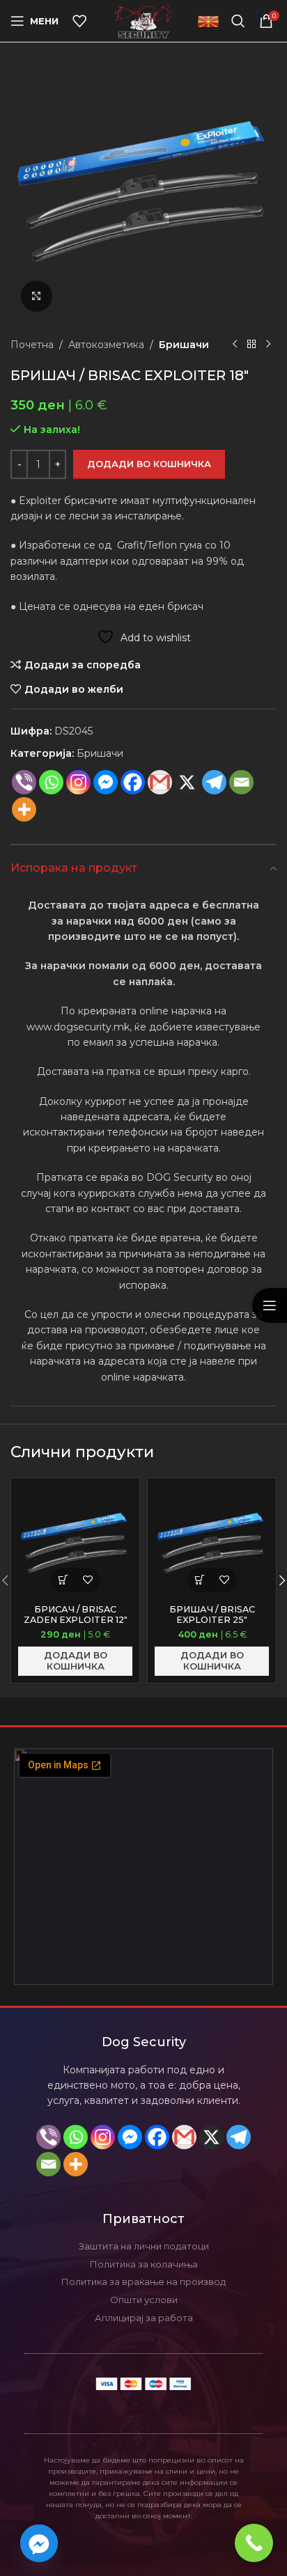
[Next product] (268, 345)
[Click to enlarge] (37, 296)
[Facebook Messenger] (106, 782)
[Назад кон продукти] (251, 345)
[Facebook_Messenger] (39, 2543)
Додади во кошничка (149, 464)
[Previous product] (235, 345)
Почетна (32, 345)
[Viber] (24, 782)
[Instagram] (78, 782)
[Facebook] (133, 782)
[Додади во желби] (87, 1580)
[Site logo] (144, 20)
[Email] (241, 782)
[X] (187, 782)
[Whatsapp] (51, 782)
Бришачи (184, 345)
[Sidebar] (270, 1305)
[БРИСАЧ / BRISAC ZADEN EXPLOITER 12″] (75, 1542)
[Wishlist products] (79, 21)
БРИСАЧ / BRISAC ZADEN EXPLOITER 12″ (76, 1615)
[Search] (238, 21)
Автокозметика (106, 345)
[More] (24, 809)
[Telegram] (239, 2137)
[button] (63, 1580)
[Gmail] (160, 782)
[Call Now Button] (254, 2543)
